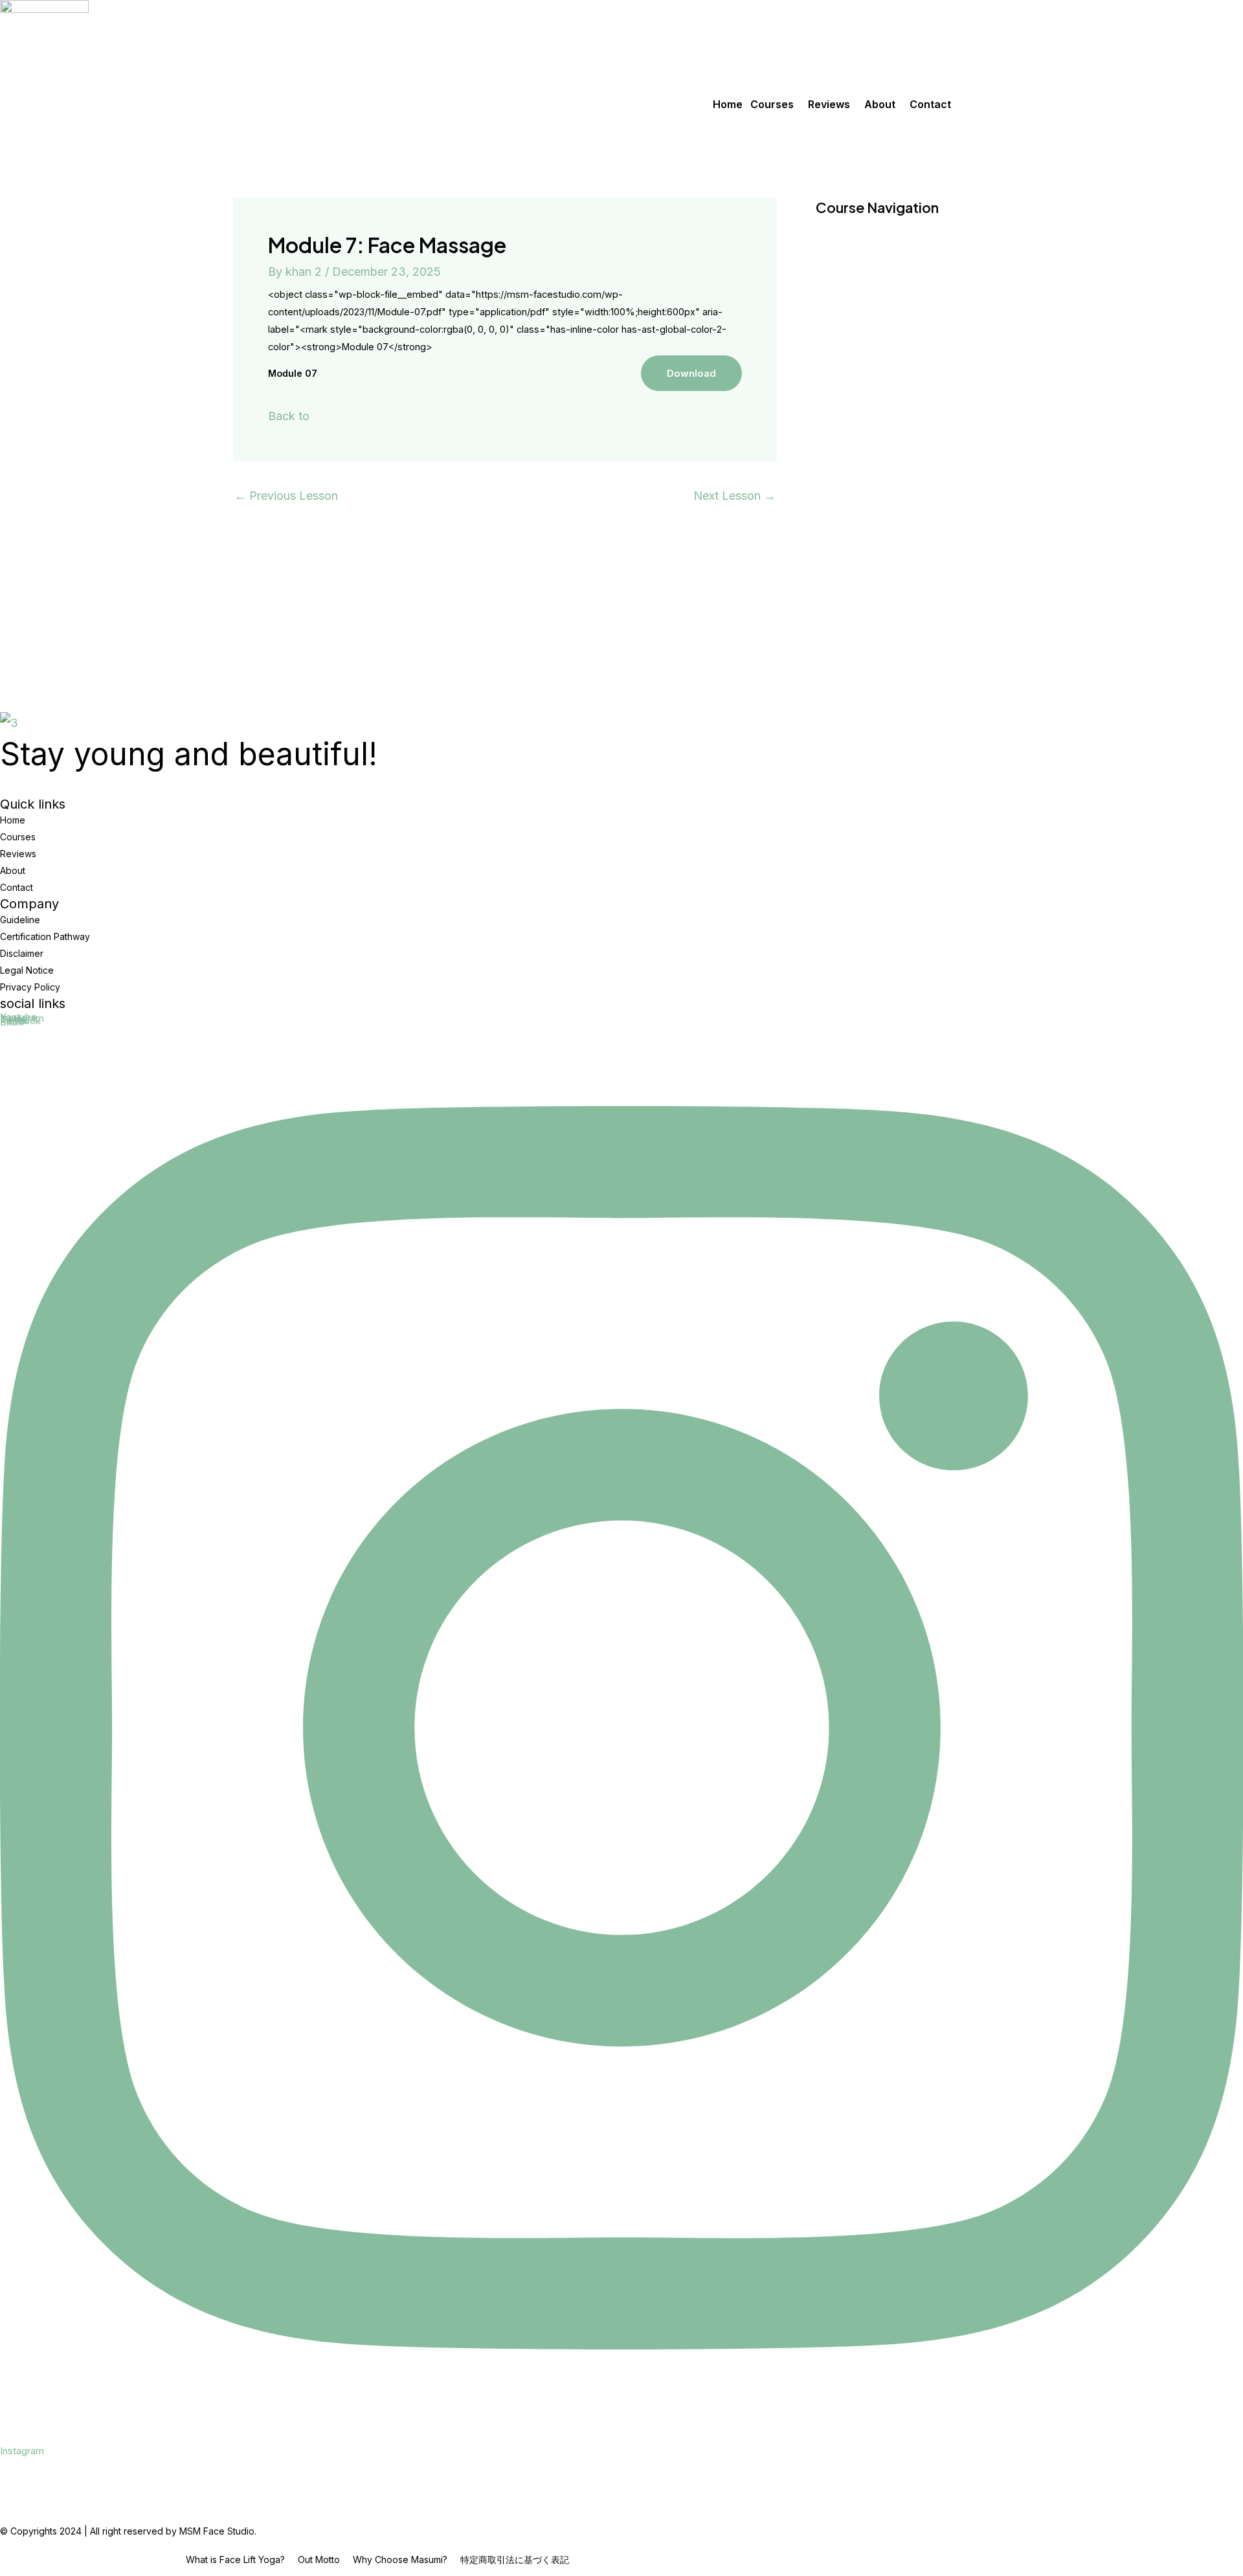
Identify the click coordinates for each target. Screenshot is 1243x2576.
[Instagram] (621, 2434)
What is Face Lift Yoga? (235, 2560)
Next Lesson (734, 496)
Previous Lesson (286, 496)
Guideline (20, 920)
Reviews (829, 104)
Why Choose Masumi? (400, 2560)
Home (728, 104)
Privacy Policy (30, 987)
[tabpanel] (505, 339)
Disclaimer (22, 953)
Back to (289, 416)
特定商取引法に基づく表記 (515, 2560)
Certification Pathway (45, 936)
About (880, 104)
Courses (772, 104)
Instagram (22, 2451)
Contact (930, 104)
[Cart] (6, 136)
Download (691, 373)
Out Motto (319, 2560)
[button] (775, 104)
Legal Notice (27, 970)
